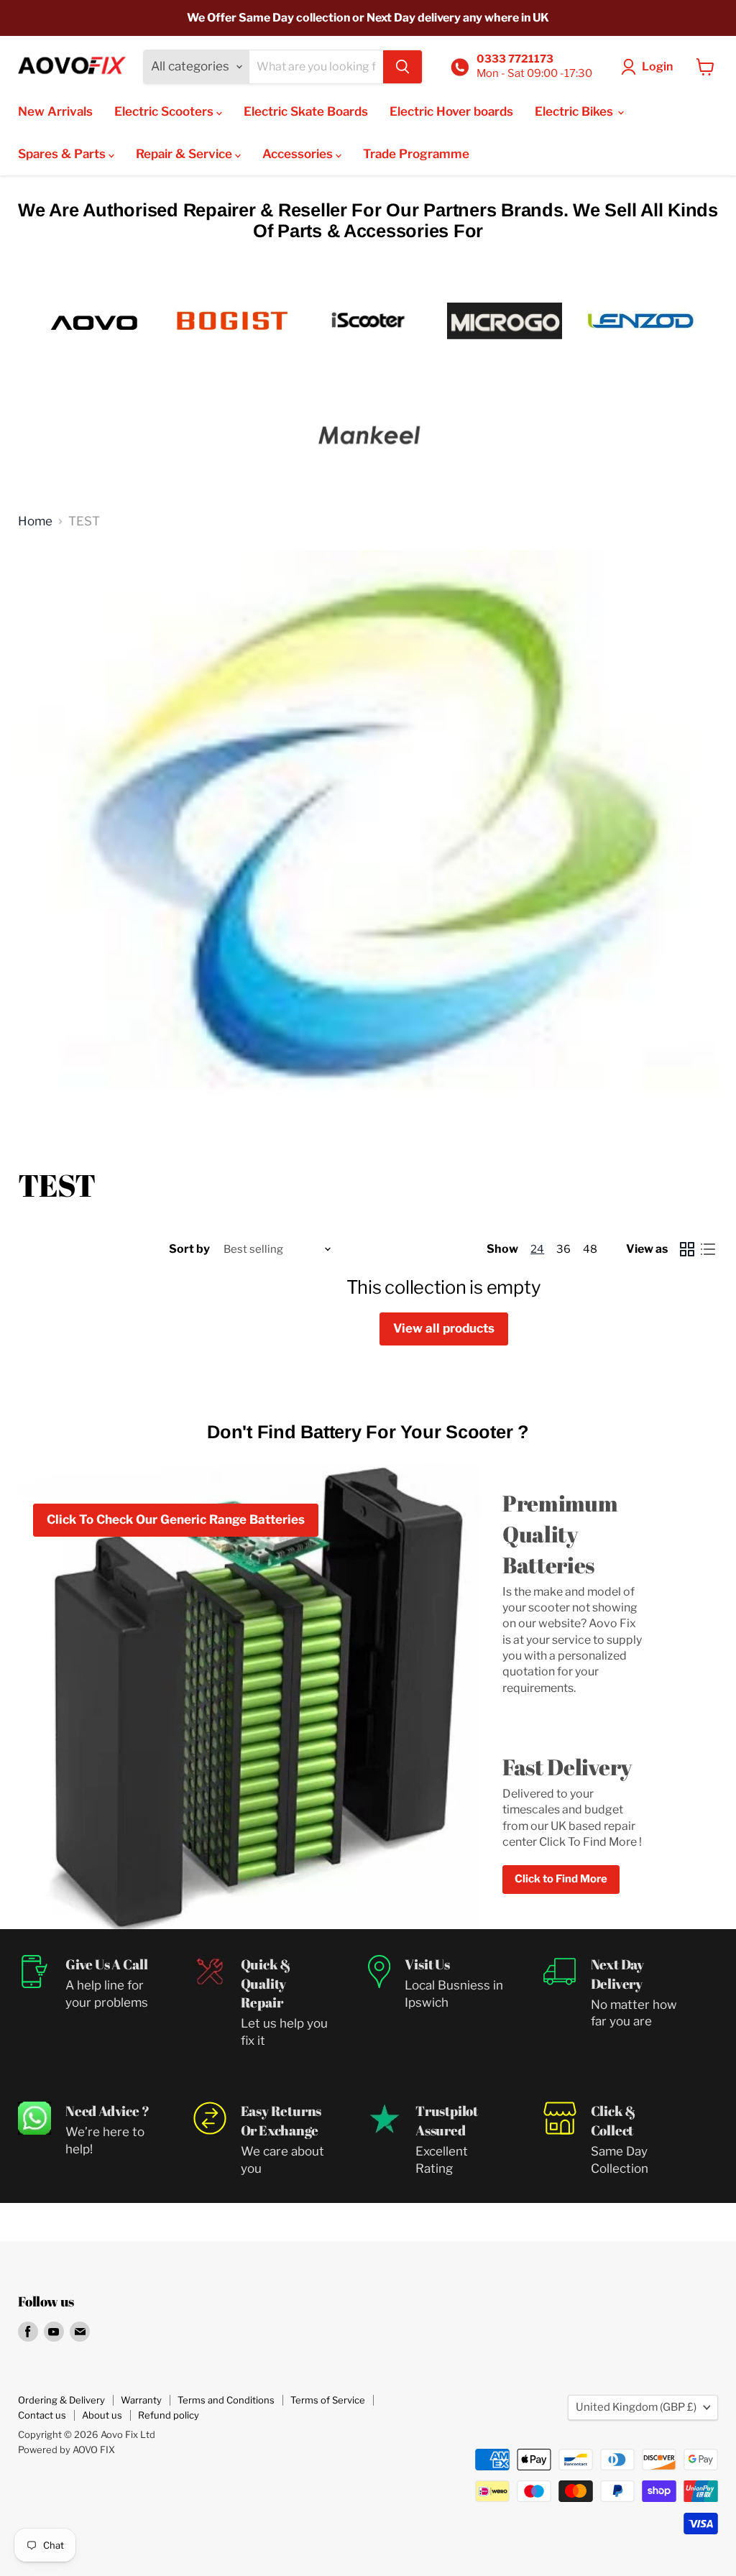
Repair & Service (185, 154)
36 (563, 1249)
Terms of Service (328, 2400)
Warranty (141, 2400)
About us (102, 2415)
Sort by (189, 1249)
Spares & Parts (63, 154)
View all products (444, 1328)
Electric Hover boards (451, 111)
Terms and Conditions (226, 2400)
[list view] (708, 1250)
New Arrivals (55, 111)
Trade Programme (416, 154)
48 (590, 1249)
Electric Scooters (165, 111)
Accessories (299, 154)
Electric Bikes (575, 111)
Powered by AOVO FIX (66, 2449)
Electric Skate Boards (306, 111)
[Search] (402, 67)
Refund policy (169, 2415)
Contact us (42, 2415)
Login (657, 66)
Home (35, 521)
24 (537, 1249)
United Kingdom (636, 2407)
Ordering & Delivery (61, 2400)
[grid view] (687, 1250)
